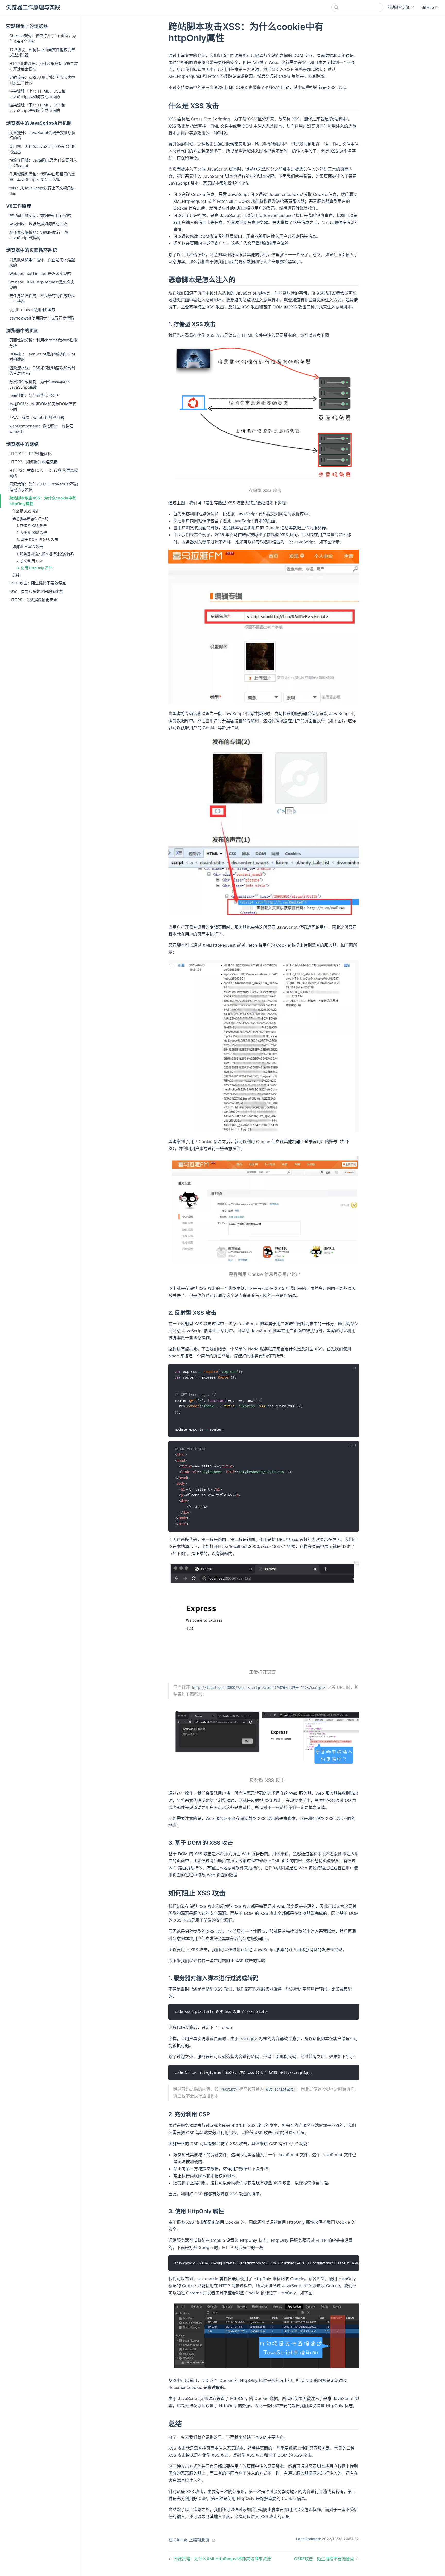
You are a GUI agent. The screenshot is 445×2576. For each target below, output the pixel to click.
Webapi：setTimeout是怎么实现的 (40, 274)
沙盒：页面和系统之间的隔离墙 (36, 591)
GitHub (430, 7)
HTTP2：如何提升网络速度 (33, 462)
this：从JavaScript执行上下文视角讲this (42, 191)
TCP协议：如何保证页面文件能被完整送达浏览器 (42, 52)
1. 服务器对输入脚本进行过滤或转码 (45, 554)
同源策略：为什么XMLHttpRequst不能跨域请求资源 (44, 487)
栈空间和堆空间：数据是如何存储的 (40, 216)
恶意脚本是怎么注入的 (30, 519)
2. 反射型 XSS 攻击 (32, 533)
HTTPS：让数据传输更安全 (33, 600)
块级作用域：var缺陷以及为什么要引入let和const (43, 163)
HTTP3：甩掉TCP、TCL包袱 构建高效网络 (44, 473)
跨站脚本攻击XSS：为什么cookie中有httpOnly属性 (43, 501)
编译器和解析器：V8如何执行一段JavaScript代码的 (39, 235)
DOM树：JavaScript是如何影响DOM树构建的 (42, 357)
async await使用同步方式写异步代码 (42, 318)
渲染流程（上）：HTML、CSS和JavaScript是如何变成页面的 (37, 94)
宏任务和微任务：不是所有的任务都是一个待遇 (42, 298)
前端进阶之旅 (401, 7)
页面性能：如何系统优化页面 (34, 395)
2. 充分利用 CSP (30, 561)
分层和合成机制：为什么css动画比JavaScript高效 (39, 384)
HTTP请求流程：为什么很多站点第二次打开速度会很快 (44, 66)
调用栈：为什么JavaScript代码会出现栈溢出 (42, 149)
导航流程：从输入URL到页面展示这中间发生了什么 (42, 80)
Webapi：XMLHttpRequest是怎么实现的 (42, 285)
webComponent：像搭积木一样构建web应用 (41, 429)
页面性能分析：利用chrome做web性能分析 (43, 343)
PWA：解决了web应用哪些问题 (37, 418)
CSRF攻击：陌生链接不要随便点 (38, 583)
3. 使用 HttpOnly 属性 (34, 568)
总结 (16, 575)
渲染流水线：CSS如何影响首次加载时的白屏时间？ (42, 371)
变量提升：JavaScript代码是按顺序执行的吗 (42, 135)
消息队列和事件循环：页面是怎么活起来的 (42, 263)
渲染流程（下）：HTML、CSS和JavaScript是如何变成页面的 (37, 108)
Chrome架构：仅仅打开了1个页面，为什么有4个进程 (43, 38)
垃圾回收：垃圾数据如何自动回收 (38, 224)
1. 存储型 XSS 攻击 (32, 526)
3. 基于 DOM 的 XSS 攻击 (37, 540)
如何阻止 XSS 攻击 (28, 547)
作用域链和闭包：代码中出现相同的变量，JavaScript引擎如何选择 (42, 177)
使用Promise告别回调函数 (32, 310)
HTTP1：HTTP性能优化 (30, 454)
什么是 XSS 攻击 (26, 511)
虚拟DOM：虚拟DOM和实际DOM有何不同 (43, 407)
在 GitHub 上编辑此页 (189, 2540)
